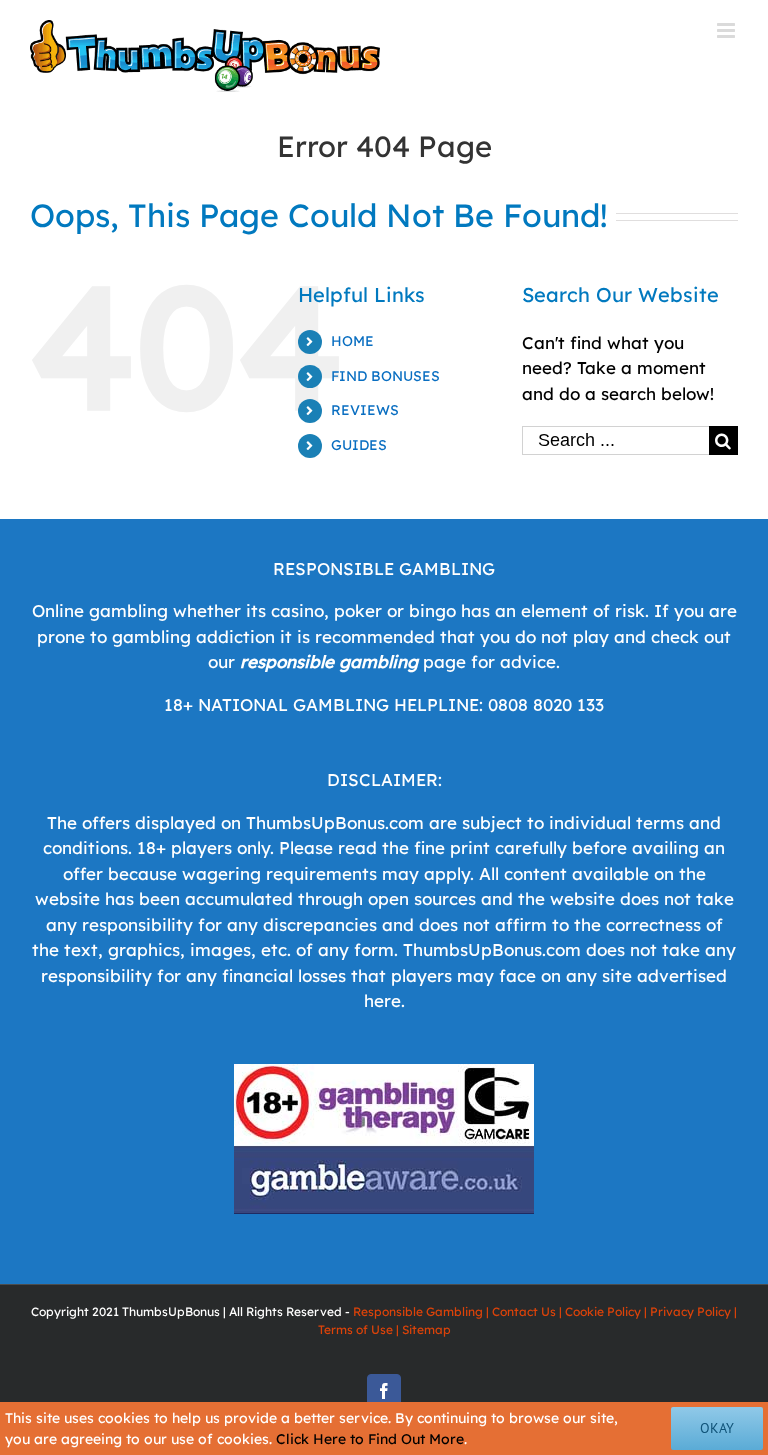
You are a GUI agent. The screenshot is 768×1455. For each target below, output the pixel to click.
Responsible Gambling (418, 1311)
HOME (352, 341)
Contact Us (524, 1311)
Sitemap (426, 1329)
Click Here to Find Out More (370, 1439)
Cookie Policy (603, 1311)
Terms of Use (355, 1329)
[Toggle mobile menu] (727, 30)
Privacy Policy (690, 1311)
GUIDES (359, 445)
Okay (717, 1428)
